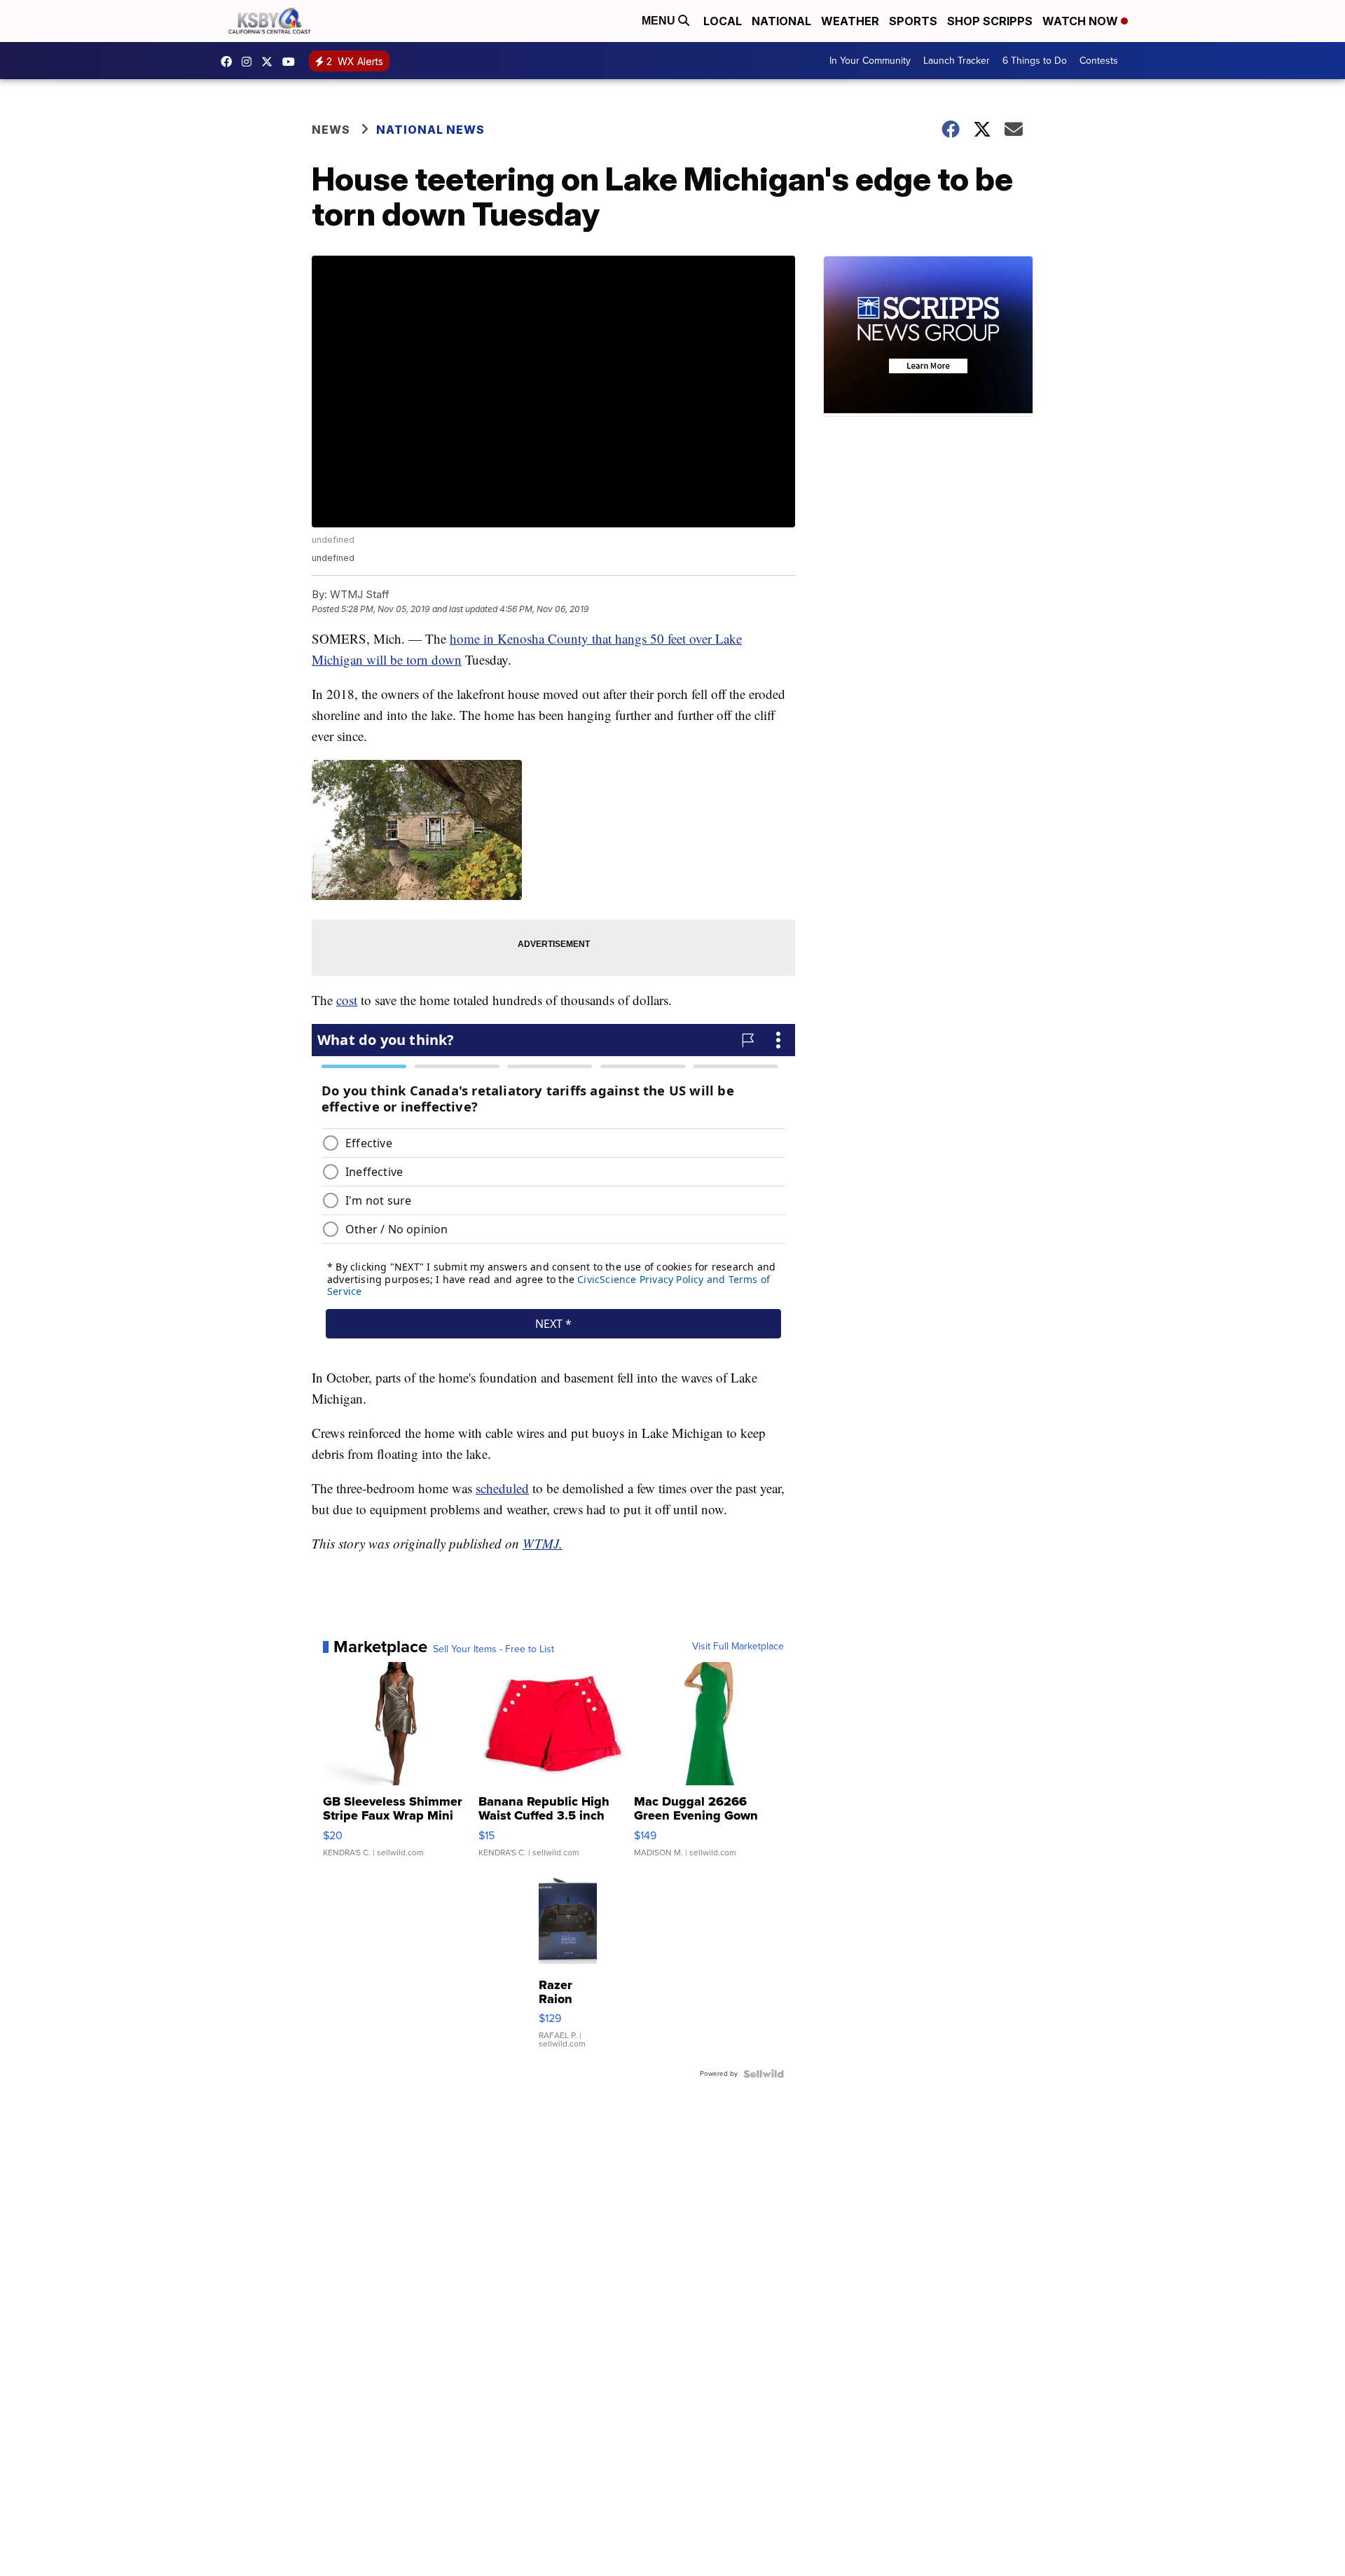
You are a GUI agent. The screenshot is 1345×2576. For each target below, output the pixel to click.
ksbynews (230, 62)
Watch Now (1082, 21)
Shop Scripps (990, 21)
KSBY (270, 62)
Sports (913, 21)
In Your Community (870, 61)
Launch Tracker (957, 61)
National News (430, 130)
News (331, 130)
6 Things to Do (1035, 61)
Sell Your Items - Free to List (494, 1649)
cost (347, 1000)
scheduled (502, 1488)
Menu (660, 21)
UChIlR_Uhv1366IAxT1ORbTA (292, 62)
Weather (850, 21)
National (781, 21)
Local (723, 21)
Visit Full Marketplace (738, 1647)
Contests (1099, 61)
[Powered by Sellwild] (764, 2074)
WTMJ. (543, 1543)
